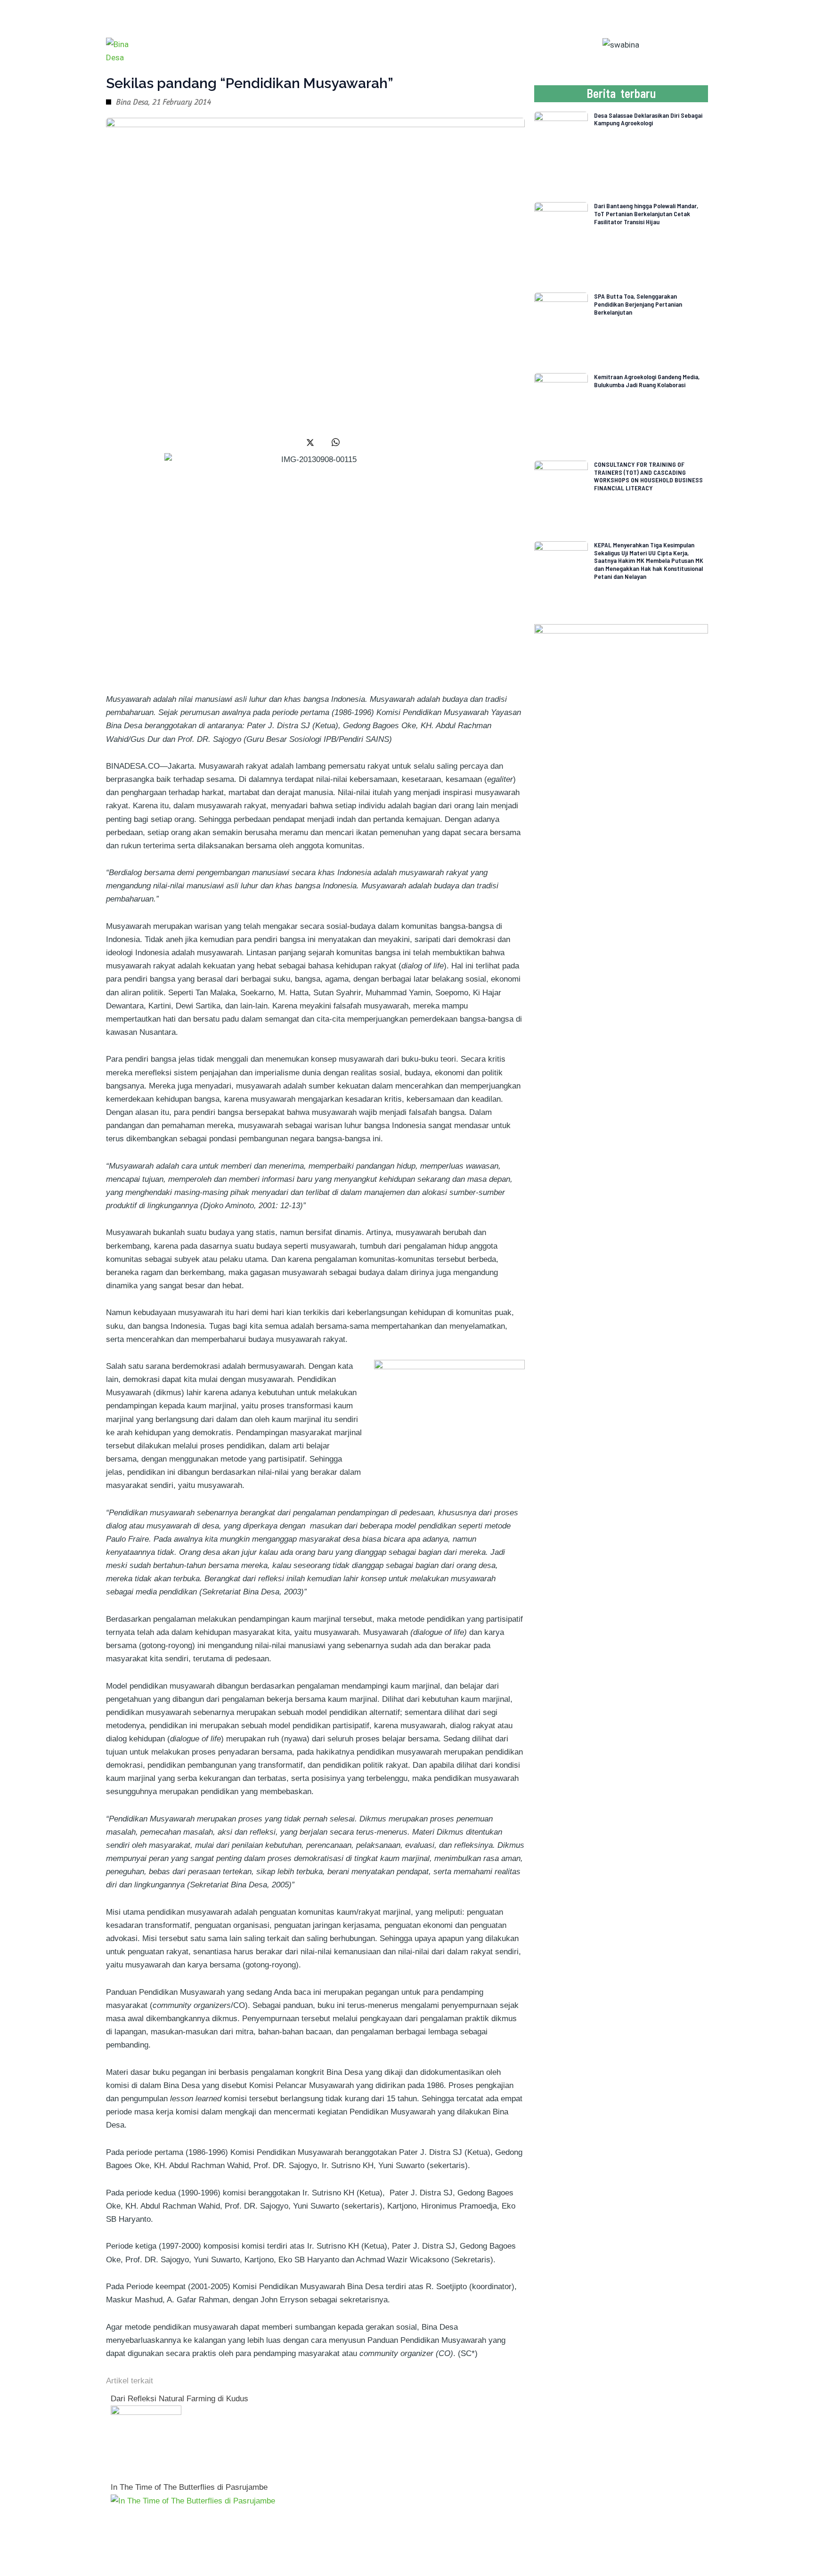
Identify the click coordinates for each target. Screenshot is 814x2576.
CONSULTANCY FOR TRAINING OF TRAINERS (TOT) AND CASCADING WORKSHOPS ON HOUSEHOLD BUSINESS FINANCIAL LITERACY (648, 476)
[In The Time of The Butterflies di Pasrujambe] (193, 2500)
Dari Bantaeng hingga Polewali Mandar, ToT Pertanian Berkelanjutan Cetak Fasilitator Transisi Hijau (646, 214)
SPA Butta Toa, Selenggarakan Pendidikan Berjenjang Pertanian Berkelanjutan (638, 304)
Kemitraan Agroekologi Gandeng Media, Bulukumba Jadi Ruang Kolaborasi (647, 381)
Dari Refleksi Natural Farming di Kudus (179, 2399)
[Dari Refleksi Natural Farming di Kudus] (146, 2441)
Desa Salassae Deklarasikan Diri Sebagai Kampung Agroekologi (648, 119)
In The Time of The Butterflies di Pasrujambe (189, 2487)
